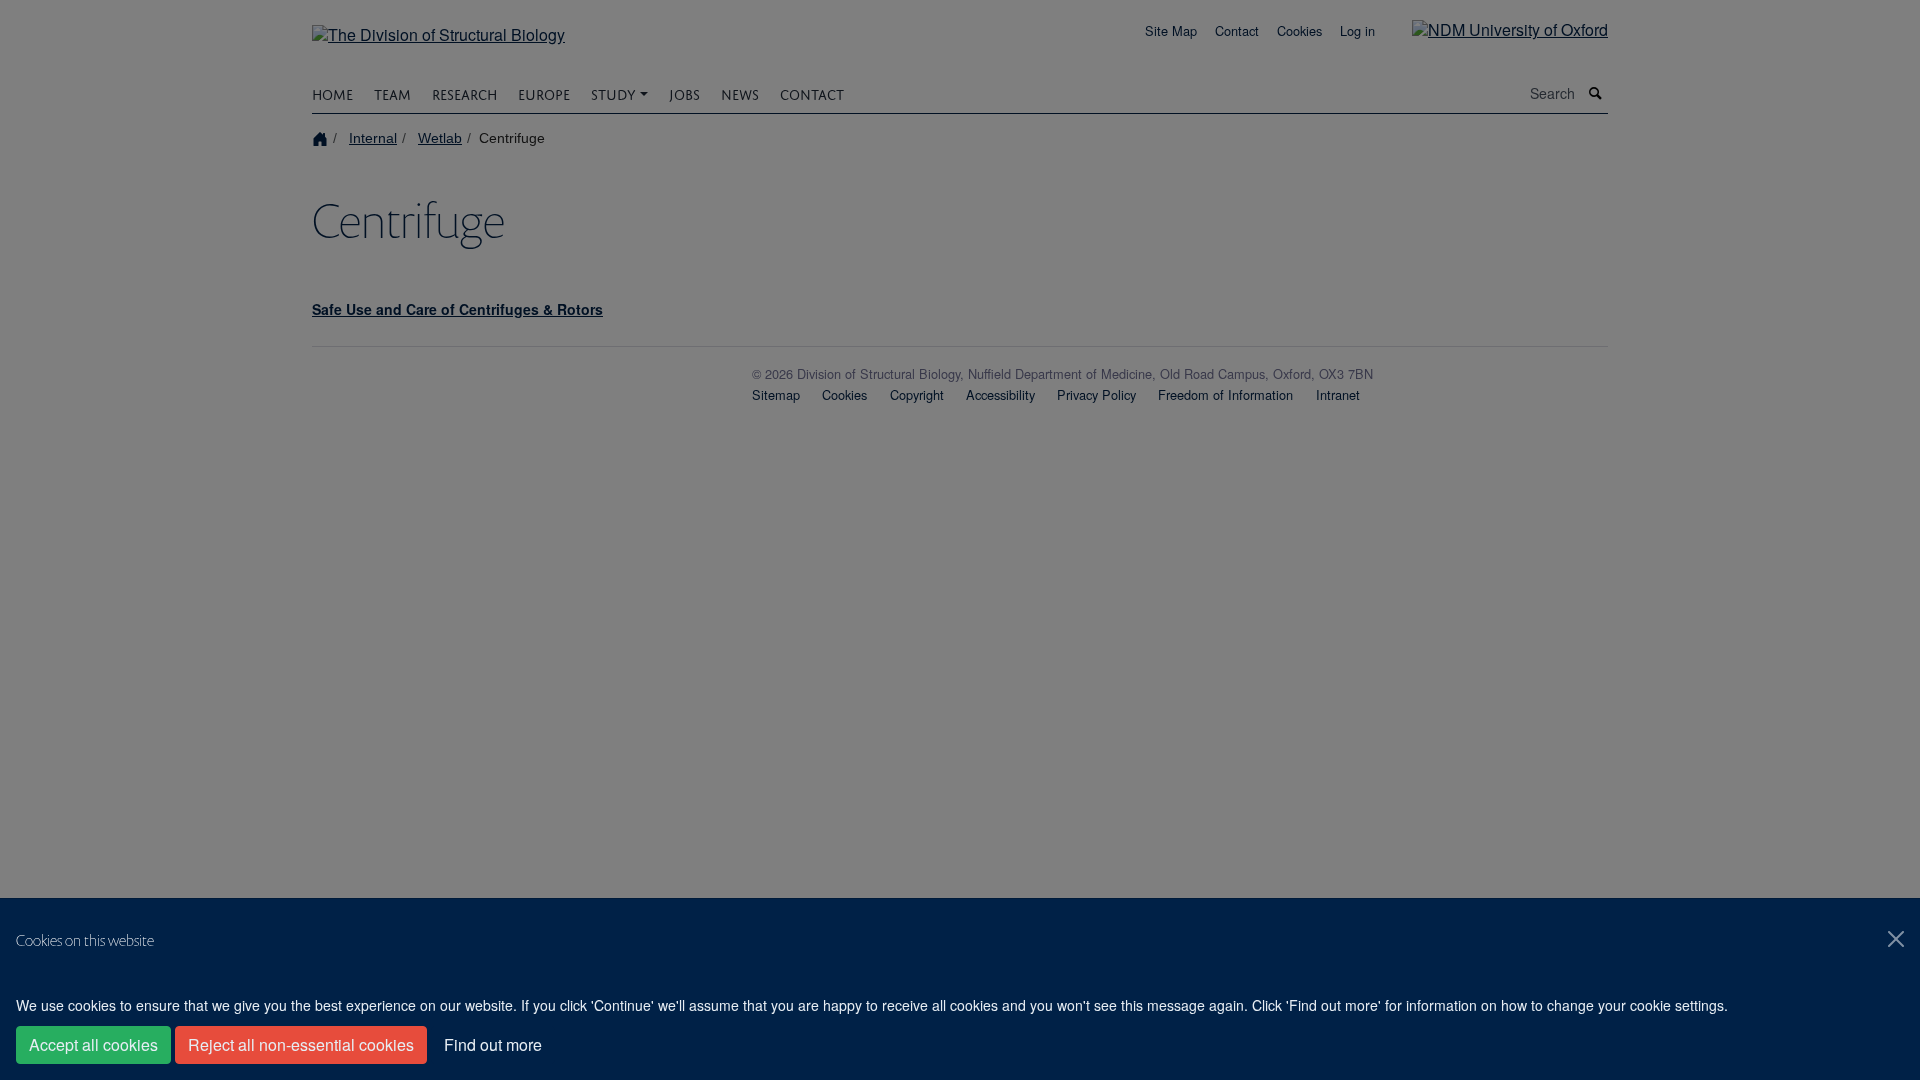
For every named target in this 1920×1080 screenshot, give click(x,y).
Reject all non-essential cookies (301, 1044)
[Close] (1896, 939)
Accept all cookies (93, 1044)
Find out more (493, 1044)
